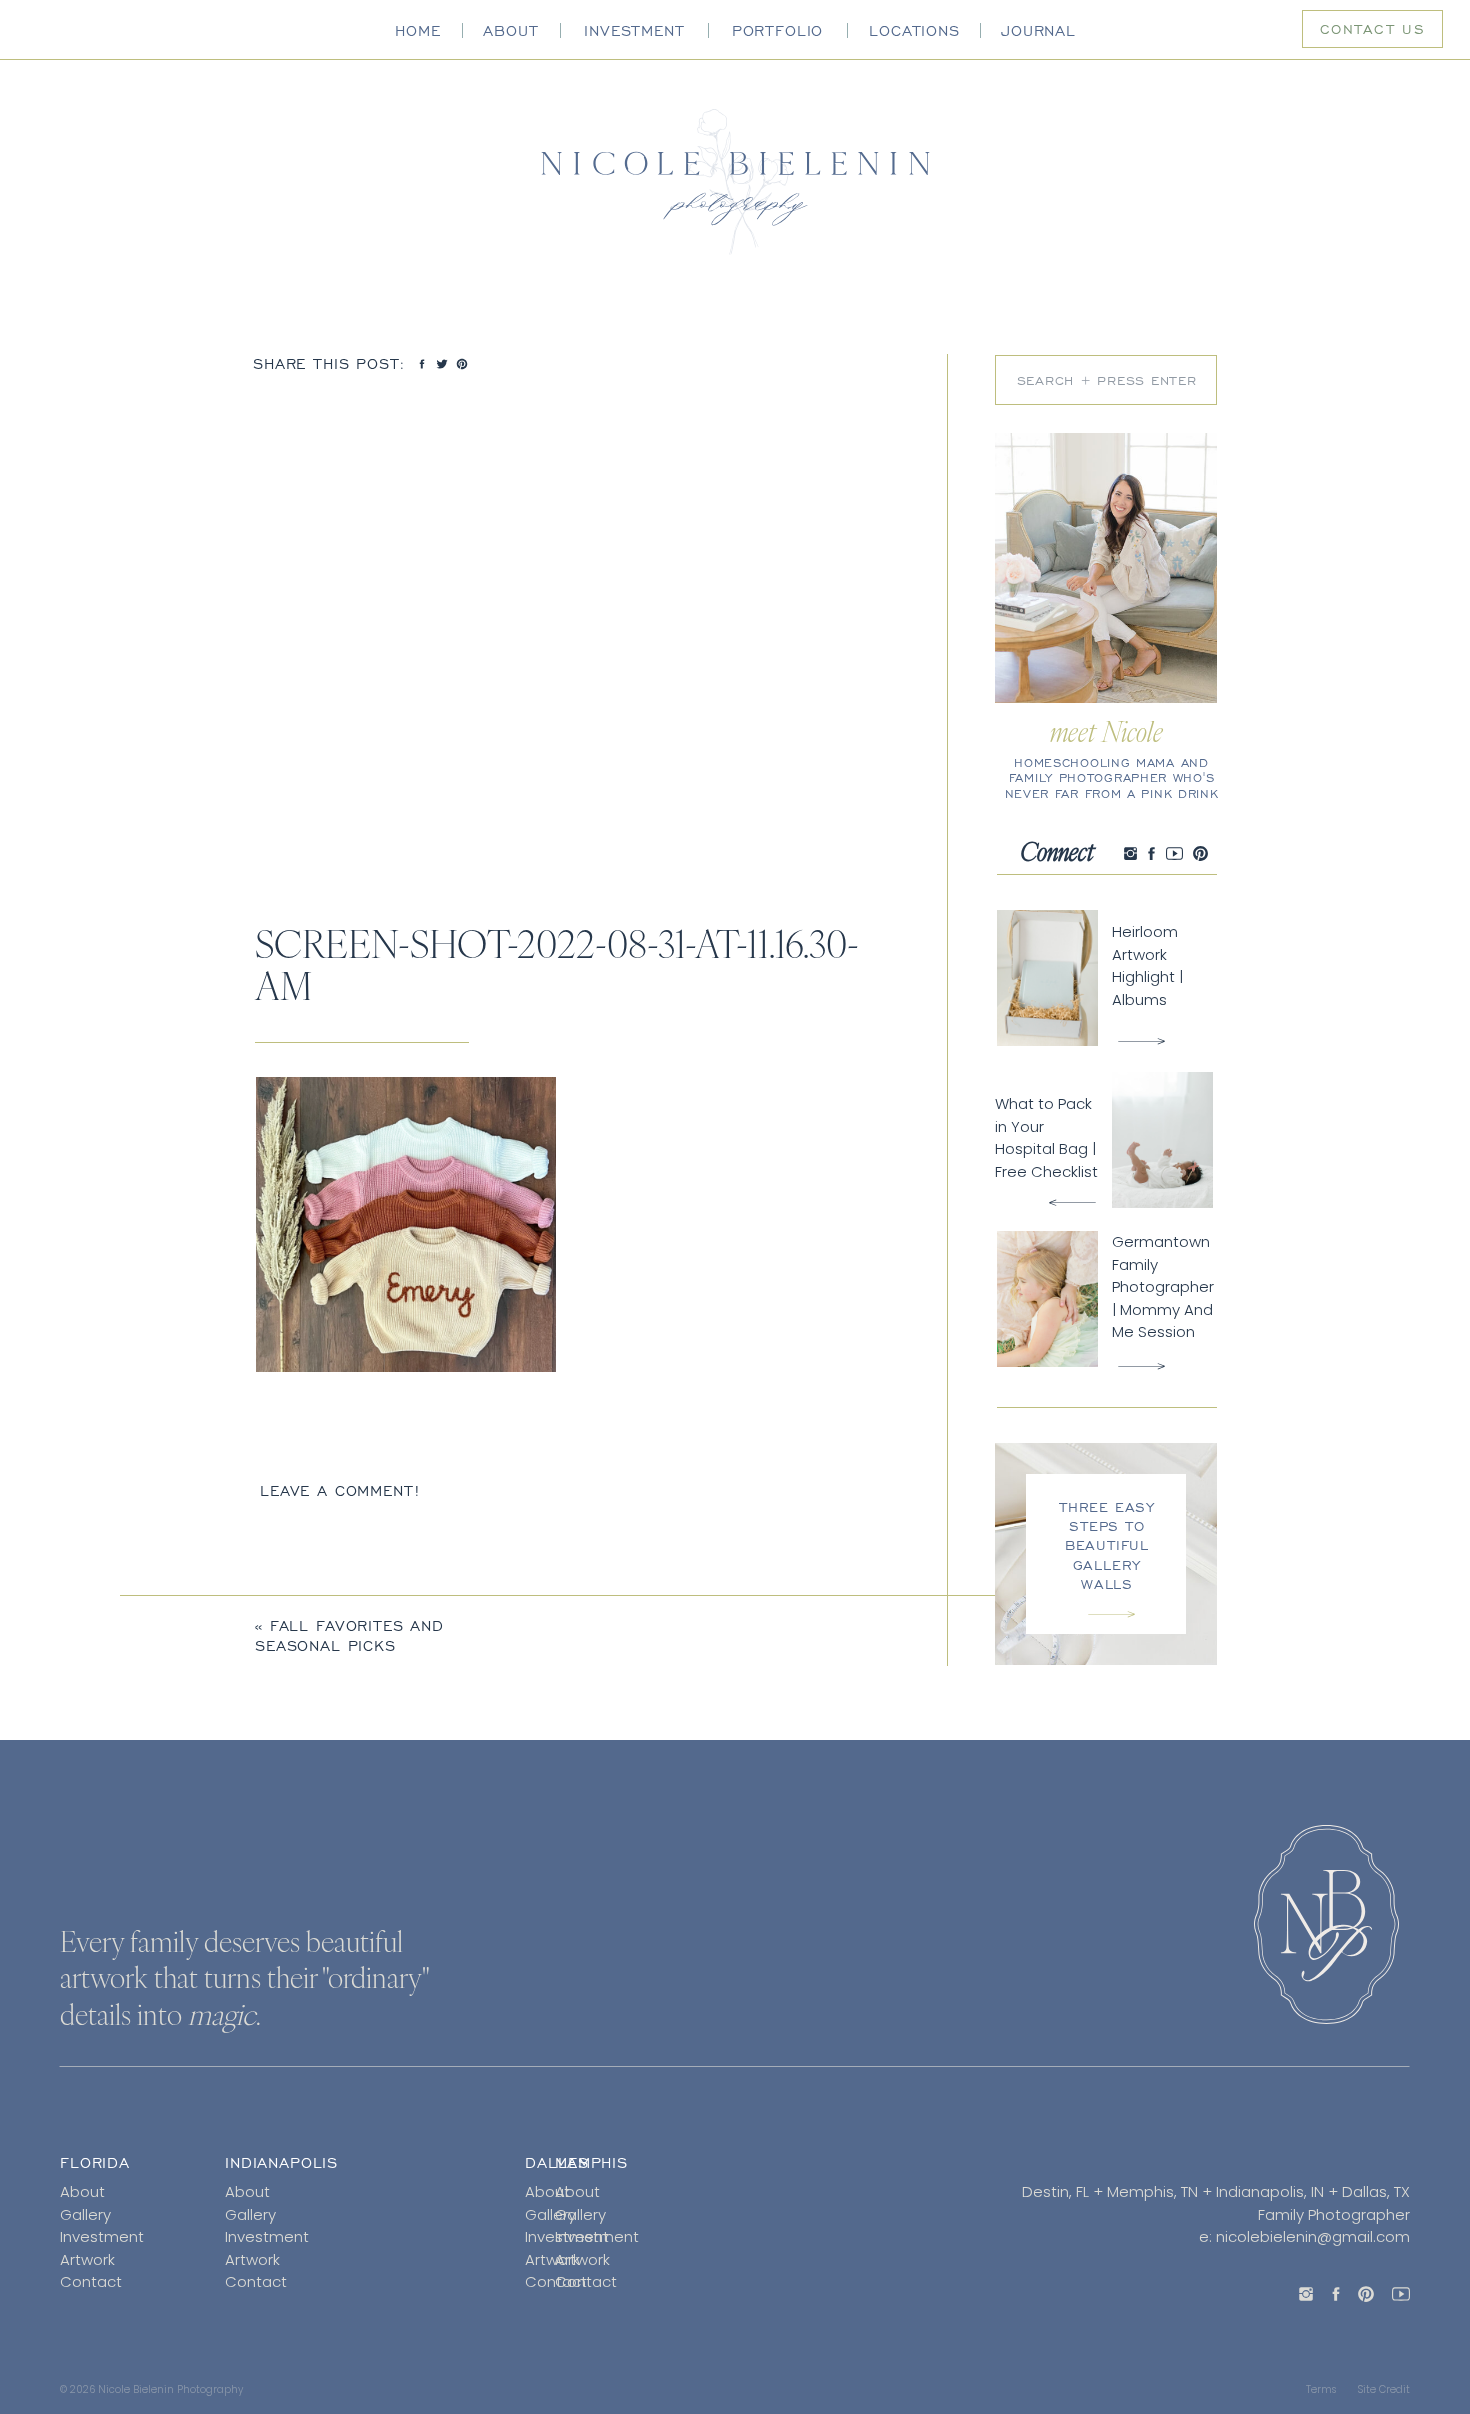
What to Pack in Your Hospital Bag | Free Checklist (1046, 1137)
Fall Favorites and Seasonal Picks (349, 1635)
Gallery (85, 2214)
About (82, 2191)
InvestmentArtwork (597, 2248)
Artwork (87, 2259)
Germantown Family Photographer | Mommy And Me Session (1163, 1286)
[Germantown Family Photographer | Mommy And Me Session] (1141, 1366)
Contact (91, 2281)
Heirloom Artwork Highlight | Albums (1147, 965)
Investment (102, 2236)
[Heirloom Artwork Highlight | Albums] (1141, 1041)
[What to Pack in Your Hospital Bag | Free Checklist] (1072, 1203)
